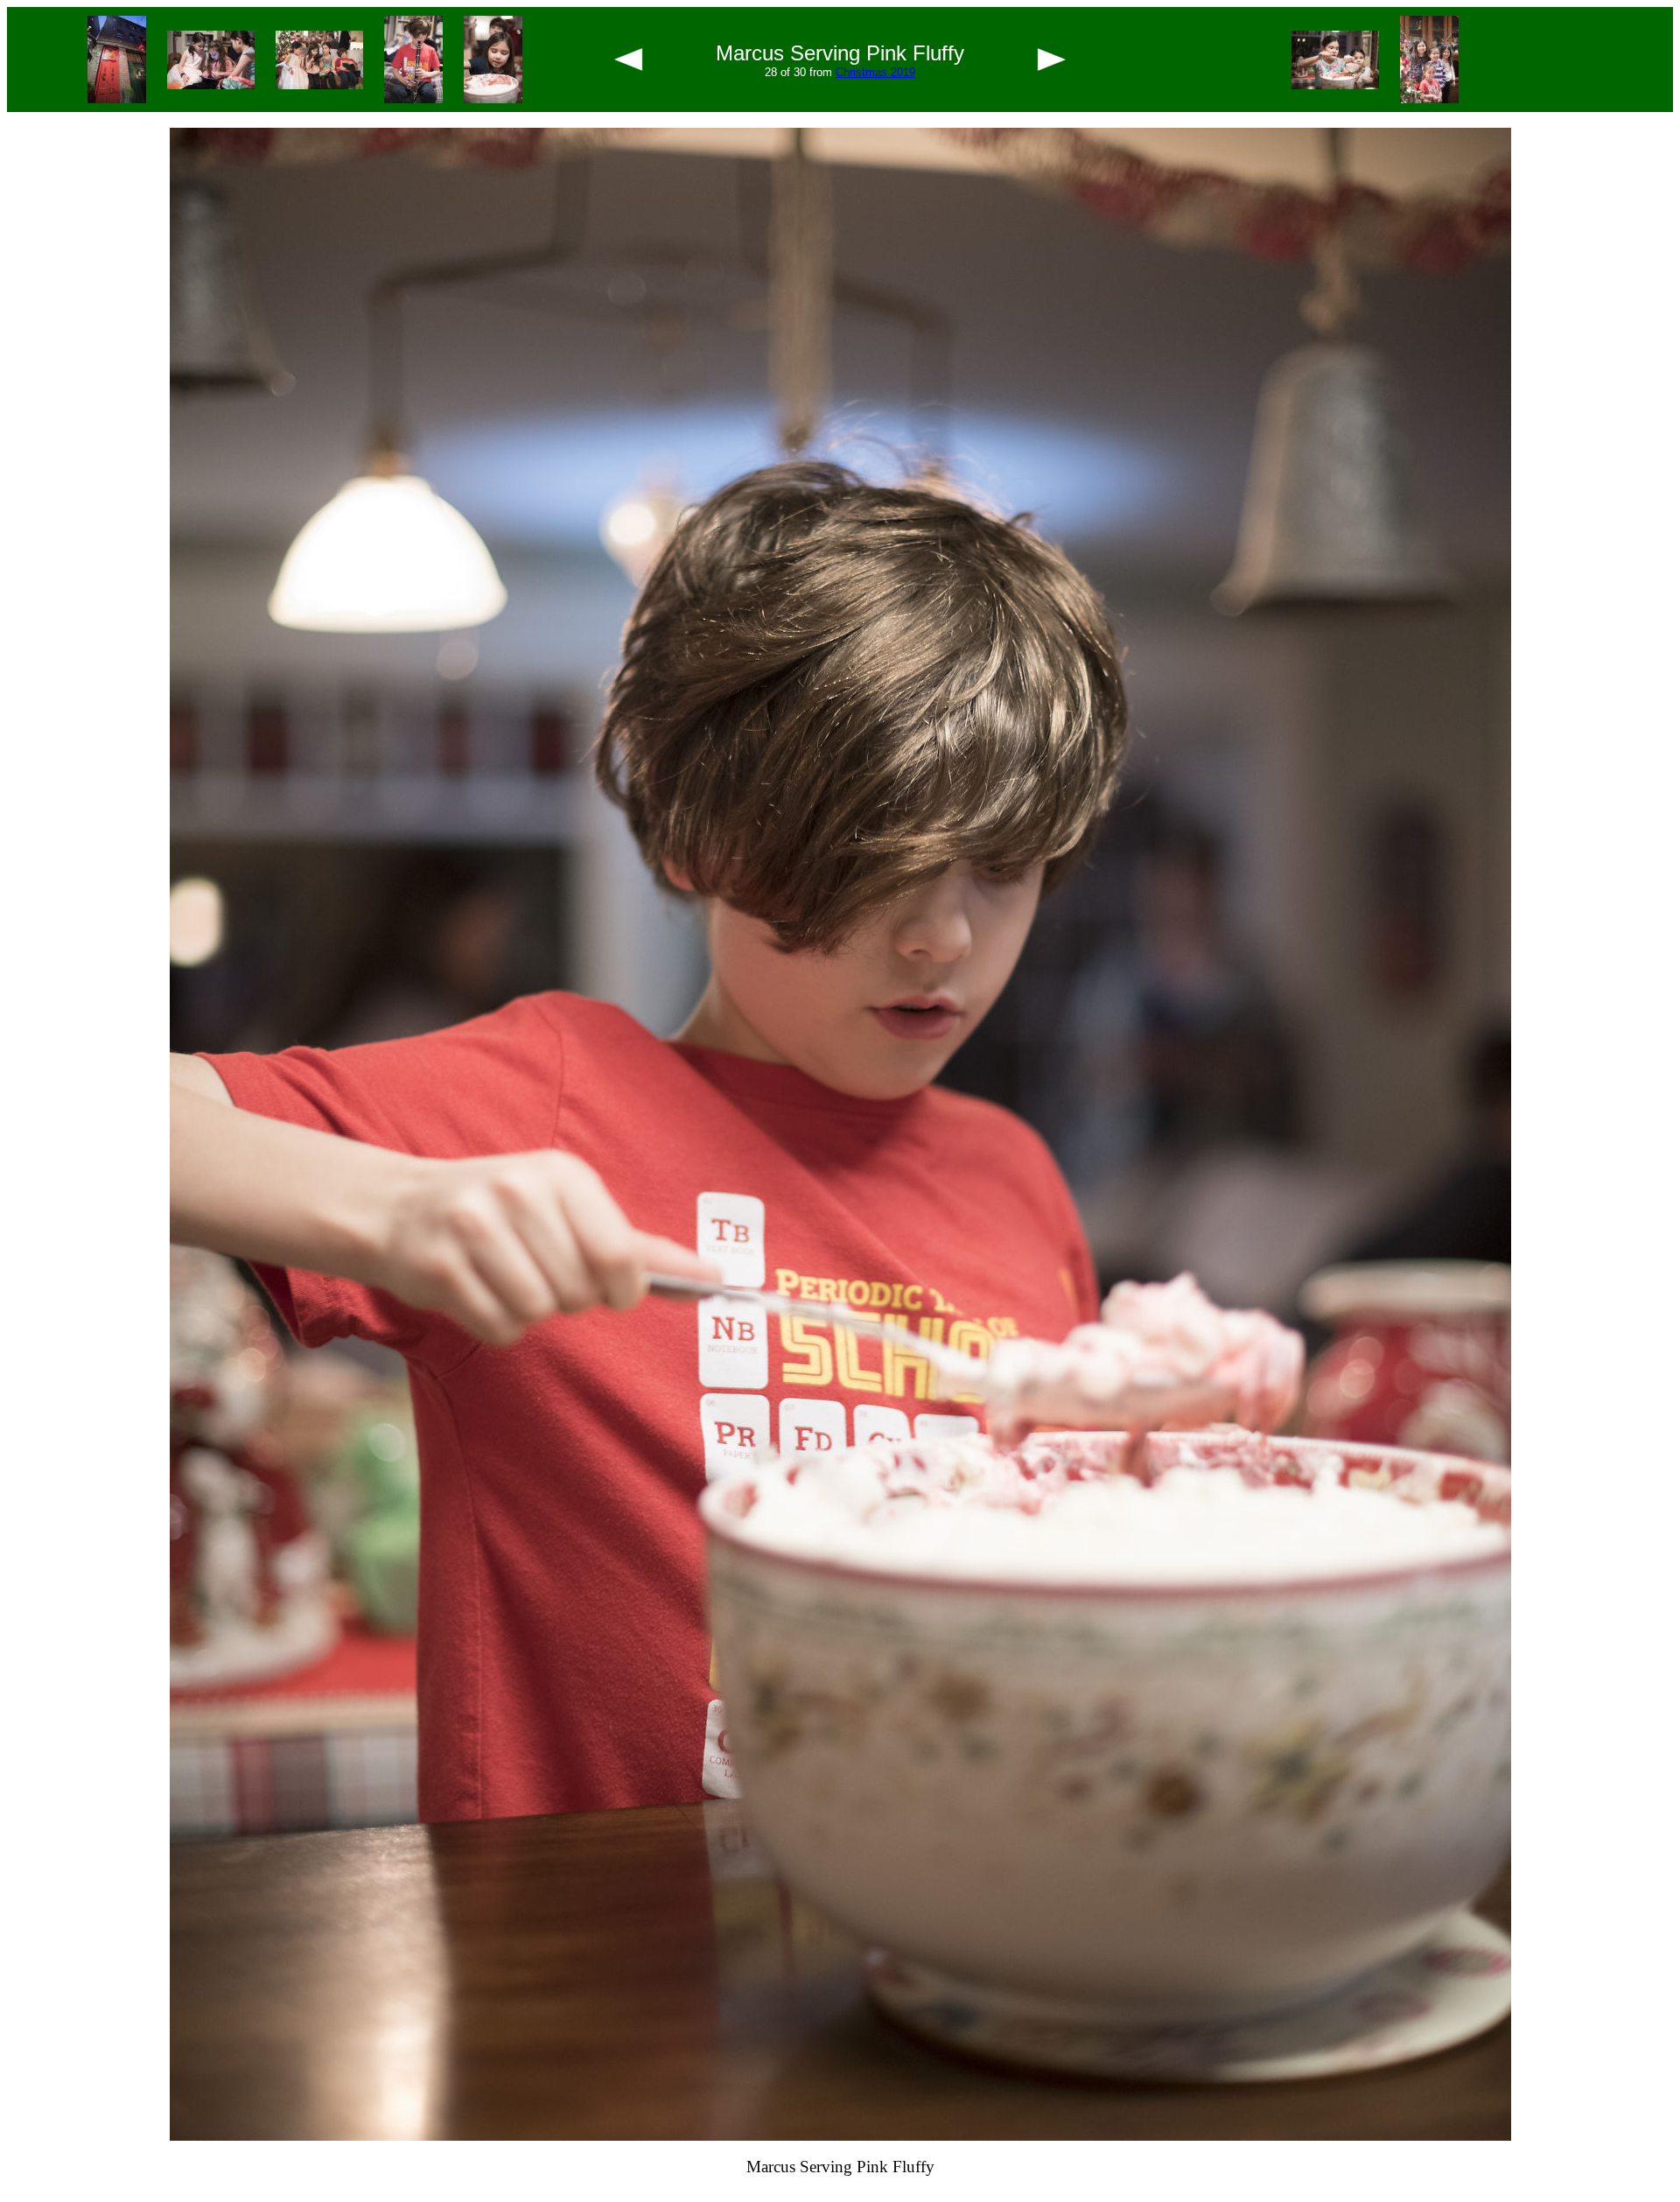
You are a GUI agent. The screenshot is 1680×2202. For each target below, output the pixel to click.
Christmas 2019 (875, 72)
